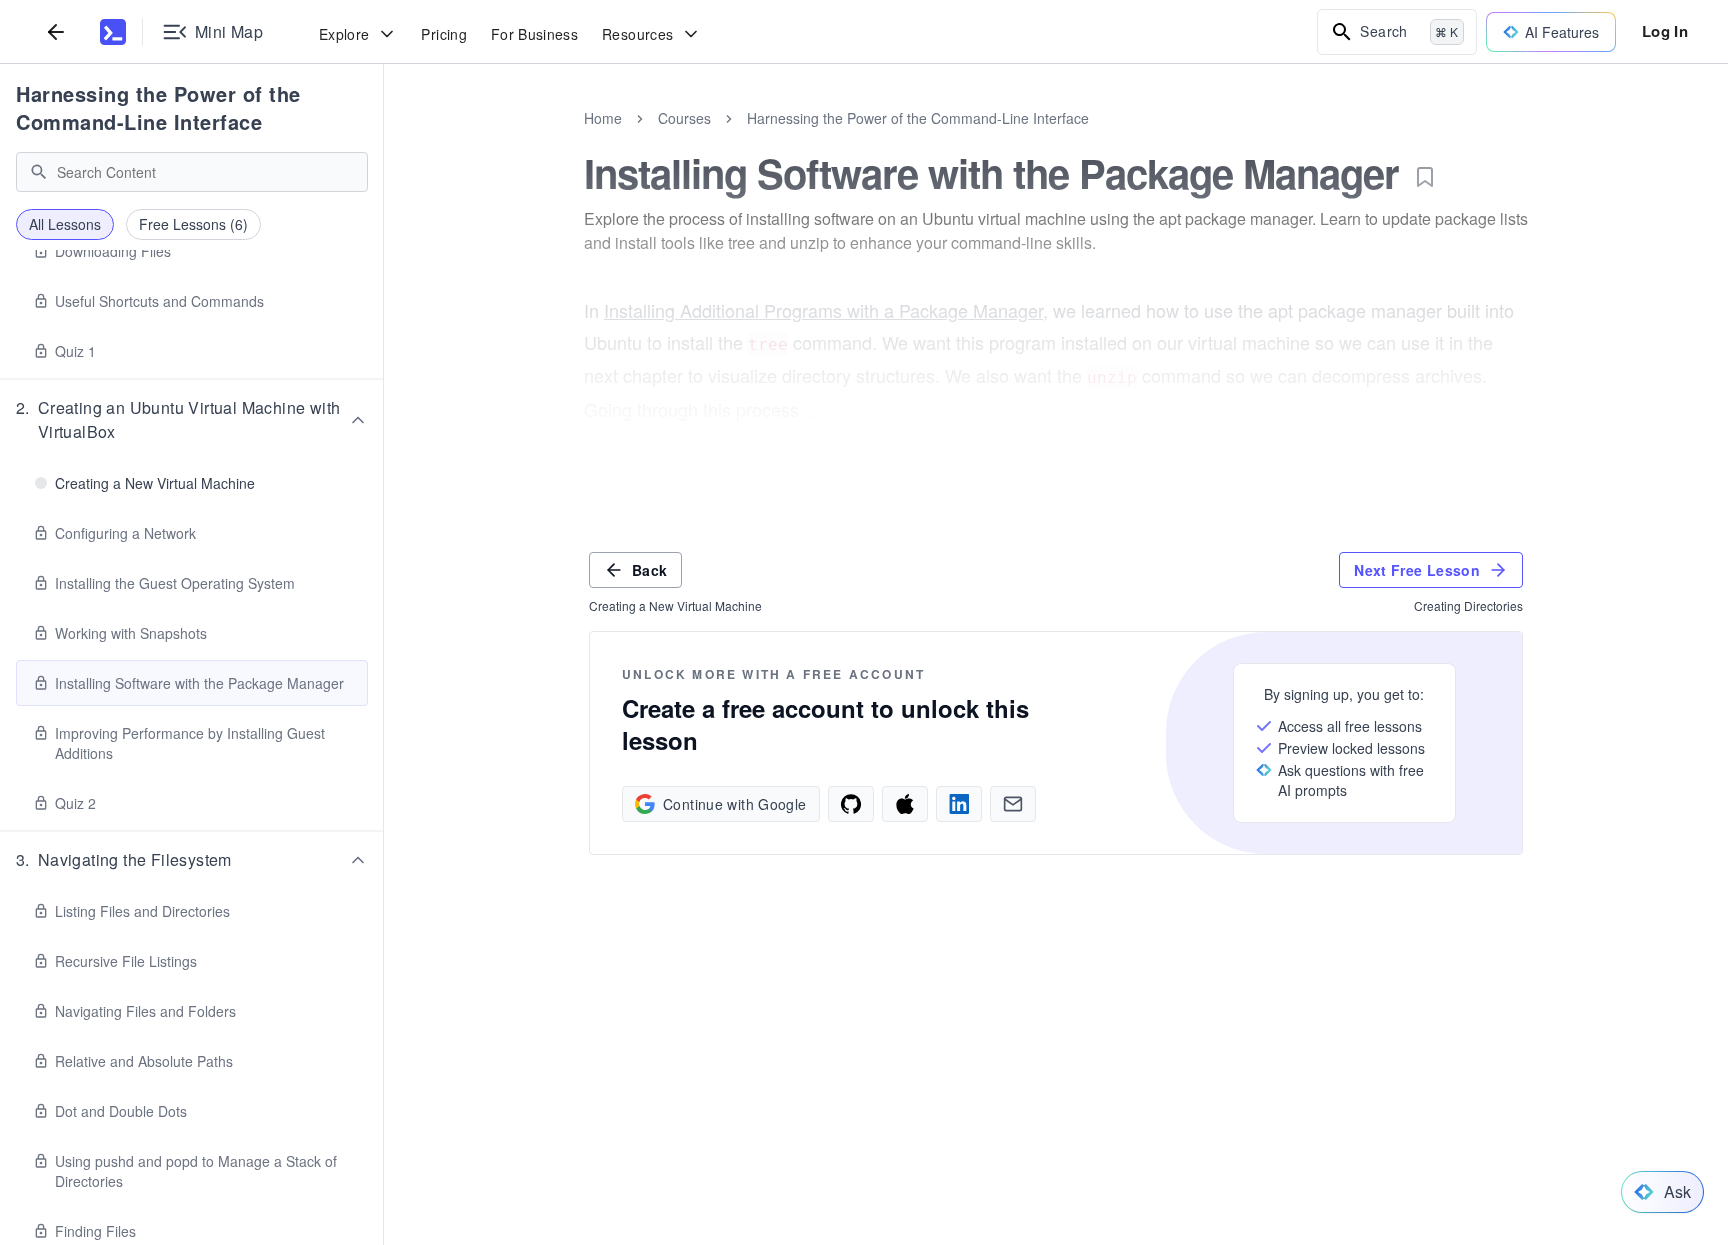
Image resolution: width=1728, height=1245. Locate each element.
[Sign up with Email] (1013, 804)
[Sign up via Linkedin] (959, 804)
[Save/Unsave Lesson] (1425, 177)
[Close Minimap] (384, 140)
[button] (192, 420)
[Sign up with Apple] (905, 804)
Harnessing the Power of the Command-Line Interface (158, 107)
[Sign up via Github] (851, 804)
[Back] (56, 31)
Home (603, 118)
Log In (1665, 31)
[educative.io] (113, 32)
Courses (684, 118)
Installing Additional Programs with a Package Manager (823, 310)
